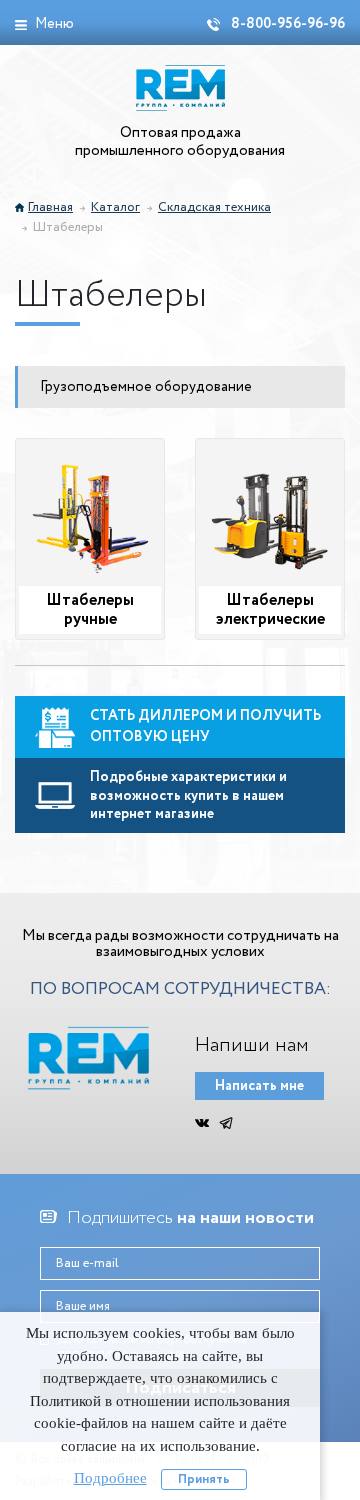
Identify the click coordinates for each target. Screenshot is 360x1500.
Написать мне (259, 1086)
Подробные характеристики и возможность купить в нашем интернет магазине (188, 795)
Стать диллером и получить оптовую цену (205, 726)
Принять (204, 1479)
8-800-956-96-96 (286, 24)
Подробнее (110, 1478)
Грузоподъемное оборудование (146, 387)
